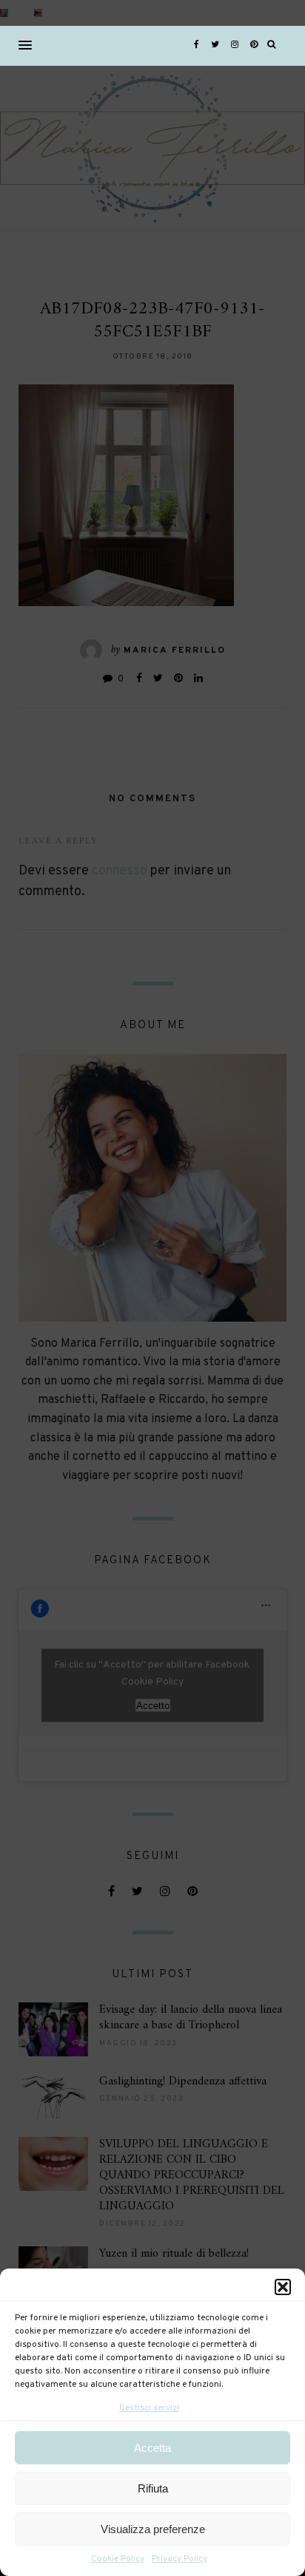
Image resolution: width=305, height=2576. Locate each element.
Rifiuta (153, 2488)
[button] (283, 2287)
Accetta (152, 2448)
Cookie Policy (118, 2559)
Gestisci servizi (149, 2408)
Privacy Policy (180, 2559)
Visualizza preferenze (153, 2529)
